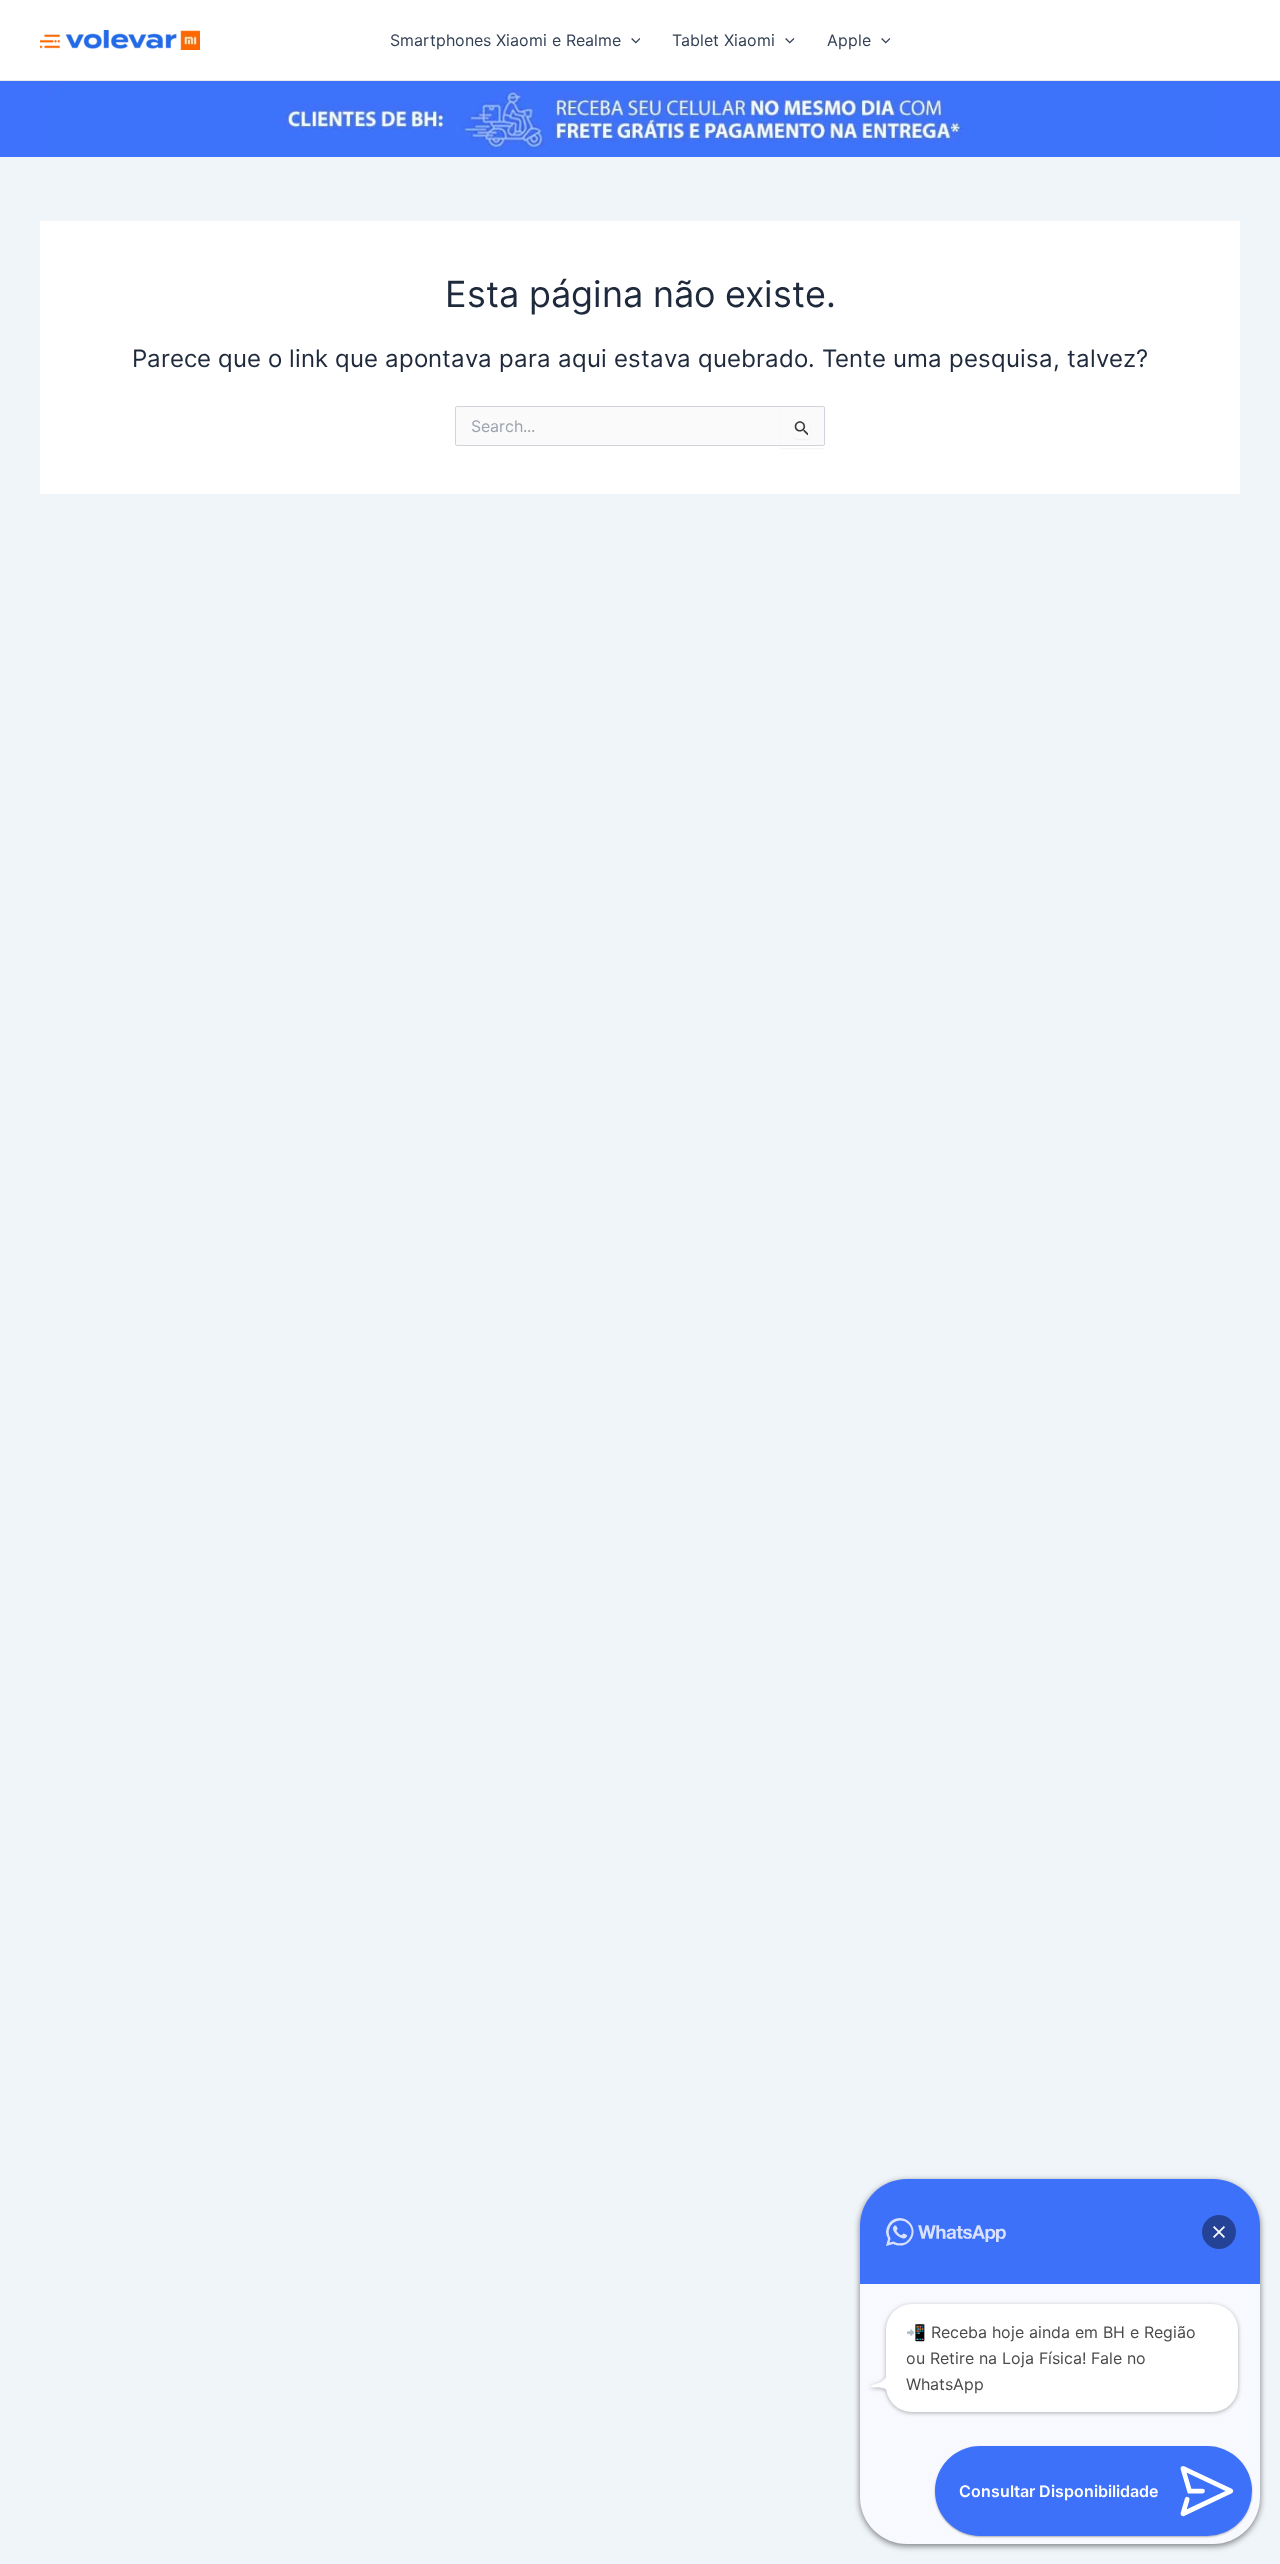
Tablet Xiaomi (723, 40)
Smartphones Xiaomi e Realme (505, 40)
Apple (849, 40)
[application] (631, 40)
